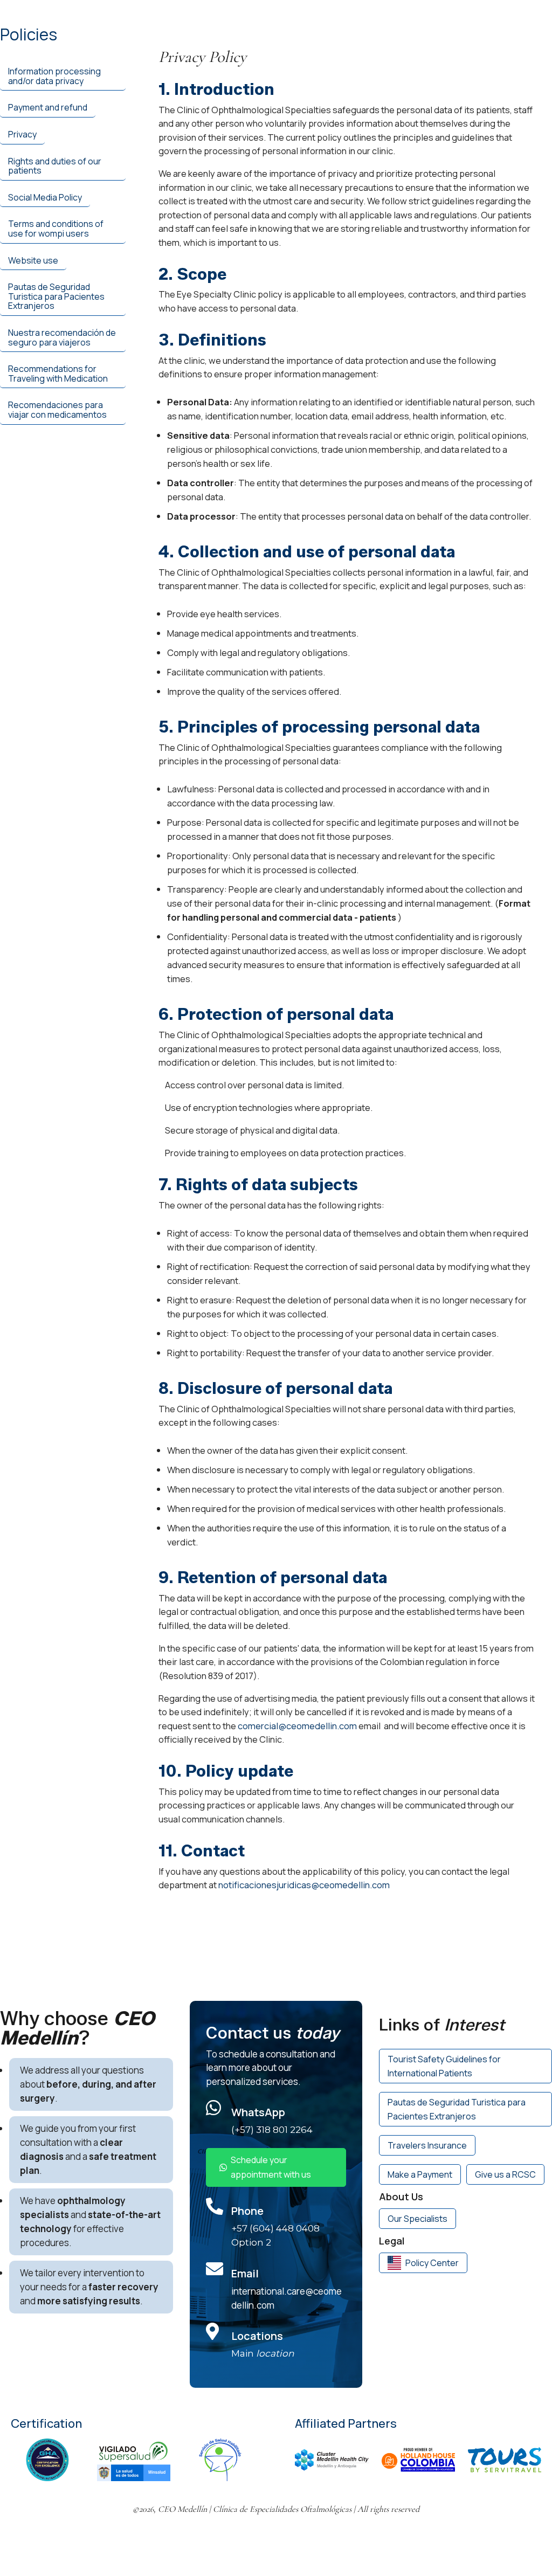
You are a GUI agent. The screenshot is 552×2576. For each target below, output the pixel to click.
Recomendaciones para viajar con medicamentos (57, 410)
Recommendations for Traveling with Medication (58, 374)
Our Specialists (418, 2219)
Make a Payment (420, 2174)
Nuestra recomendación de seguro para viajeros (62, 337)
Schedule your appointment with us (271, 2167)
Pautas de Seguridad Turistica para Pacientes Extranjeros (56, 296)
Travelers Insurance (427, 2145)
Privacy (22, 134)
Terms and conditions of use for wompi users (56, 229)
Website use (33, 260)
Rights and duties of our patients (55, 166)
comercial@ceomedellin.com (297, 1726)
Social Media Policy (45, 197)
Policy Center (432, 2263)
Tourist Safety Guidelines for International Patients (444, 2066)
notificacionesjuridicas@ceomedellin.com (304, 1885)
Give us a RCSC (505, 2174)
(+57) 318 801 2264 (272, 2130)
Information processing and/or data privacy (54, 76)
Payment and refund (48, 107)
